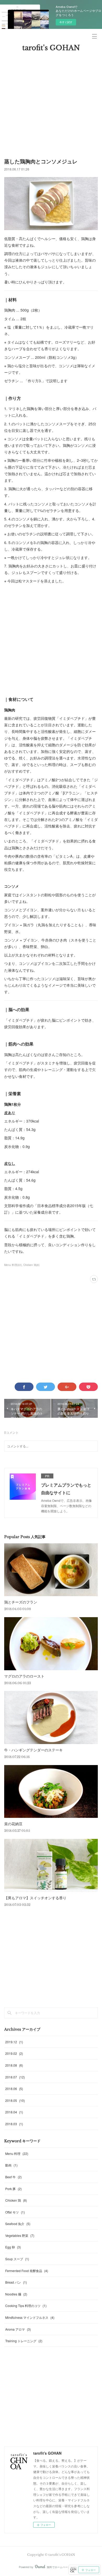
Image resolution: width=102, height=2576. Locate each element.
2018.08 (14, 2065)
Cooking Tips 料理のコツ (26, 2306)
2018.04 (14, 2112)
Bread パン (16, 2282)
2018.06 (14, 2089)
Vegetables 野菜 (20, 2235)
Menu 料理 (17, 2153)
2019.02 (14, 2053)
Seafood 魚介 (18, 2224)
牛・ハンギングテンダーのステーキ (33, 1750)
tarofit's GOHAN (51, 48)
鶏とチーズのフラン (21, 1602)
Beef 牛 (13, 2177)
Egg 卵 (13, 2247)
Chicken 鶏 (16, 2200)
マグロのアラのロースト (24, 1676)
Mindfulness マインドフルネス (30, 2317)
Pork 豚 (13, 2189)
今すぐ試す (66, 22)
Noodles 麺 (16, 2294)
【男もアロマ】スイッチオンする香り (35, 1898)
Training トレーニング (24, 2341)
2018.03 (14, 2124)
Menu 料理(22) (13, 1265)
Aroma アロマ (18, 2329)
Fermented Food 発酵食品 (27, 2271)
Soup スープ (17, 2259)
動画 (11, 2165)
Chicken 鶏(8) (31, 1265)
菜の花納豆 (13, 1824)
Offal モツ (15, 2212)
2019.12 (14, 2042)
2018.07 (15, 2077)
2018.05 (15, 2100)
